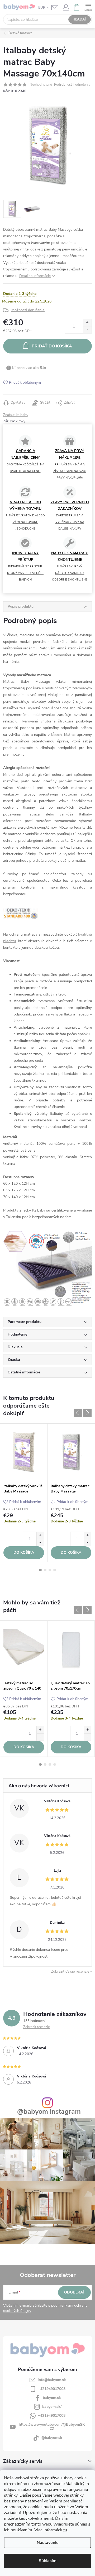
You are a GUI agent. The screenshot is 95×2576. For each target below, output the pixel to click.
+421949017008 (52, 2389)
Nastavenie (48, 2543)
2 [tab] (45, 1570)
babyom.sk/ (52, 2407)
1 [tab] (40, 1570)
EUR (42, 8)
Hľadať (80, 19)
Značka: (16, 415)
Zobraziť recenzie (37, 2027)
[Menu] (88, 7)
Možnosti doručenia (28, 310)
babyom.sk (52, 2398)
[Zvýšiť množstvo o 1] (87, 323)
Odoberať (75, 2292)
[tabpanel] (24, 1493)
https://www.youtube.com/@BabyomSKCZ (52, 2427)
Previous (78, 1413)
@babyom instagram (49, 2112)
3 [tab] (50, 1570)
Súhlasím (48, 2561)
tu (65, 2530)
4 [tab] (55, 1570)
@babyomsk (52, 2438)
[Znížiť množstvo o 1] (87, 330)
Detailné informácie (35, 276)
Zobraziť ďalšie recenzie (70, 1971)
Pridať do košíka (52, 346)
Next (87, 1413)
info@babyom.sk (52, 2380)
